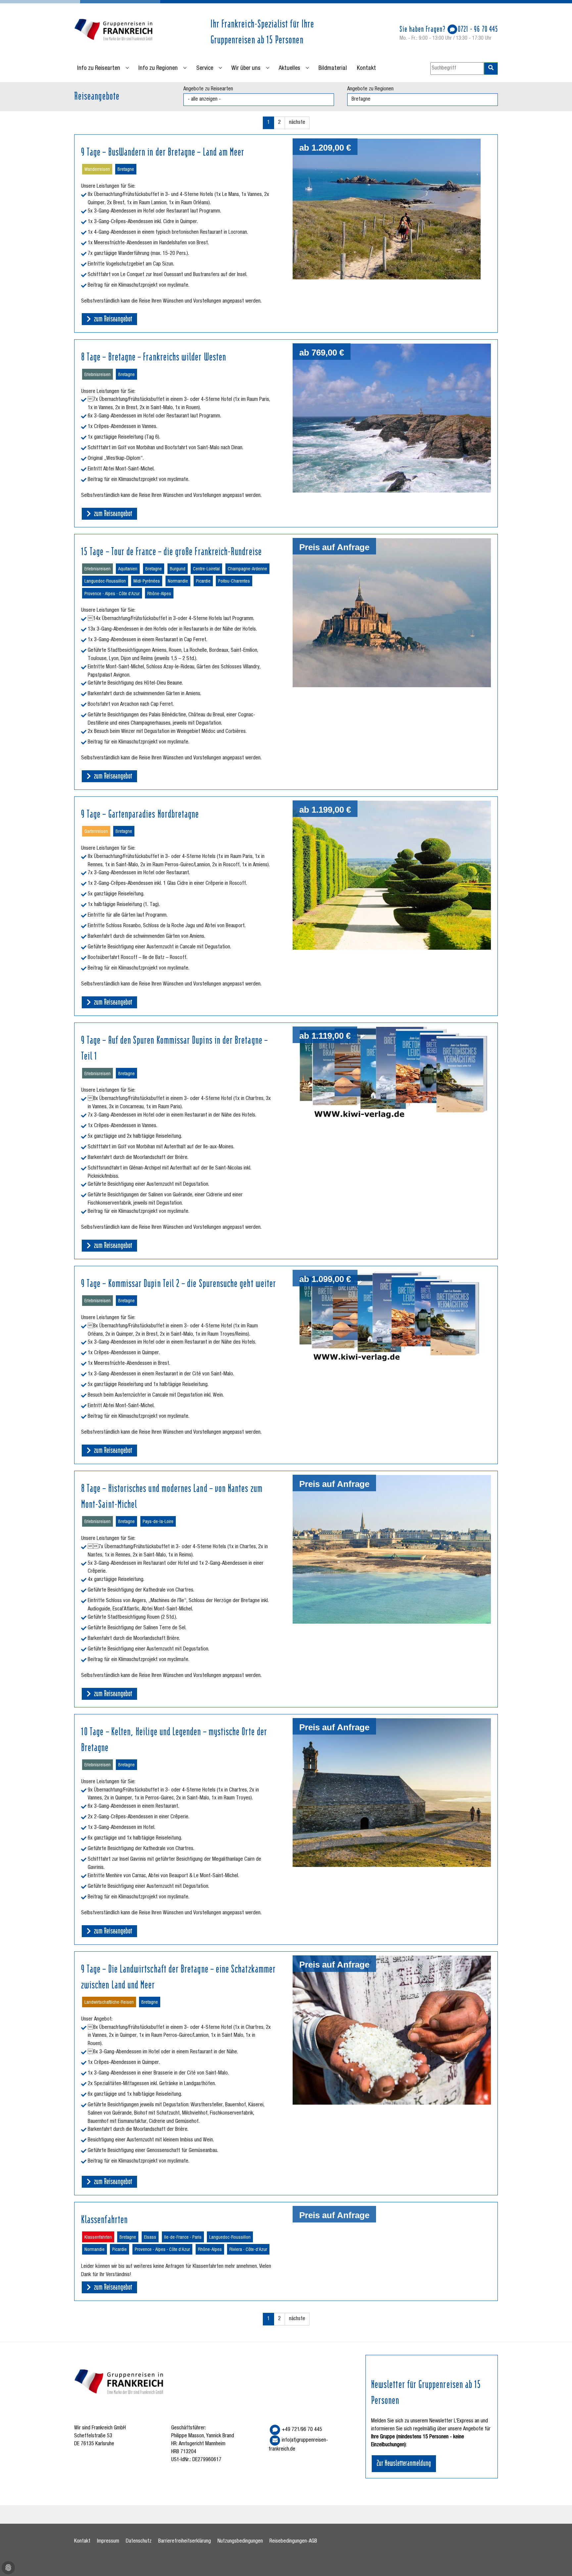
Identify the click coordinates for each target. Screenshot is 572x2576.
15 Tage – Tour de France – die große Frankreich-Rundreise (171, 550)
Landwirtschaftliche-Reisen (109, 2003)
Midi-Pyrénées (147, 582)
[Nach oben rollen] (557, 2561)
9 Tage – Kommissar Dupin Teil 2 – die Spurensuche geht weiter (179, 1282)
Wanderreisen (97, 170)
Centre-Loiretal (206, 569)
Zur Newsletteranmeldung (404, 2462)
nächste (297, 123)
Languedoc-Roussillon (105, 582)
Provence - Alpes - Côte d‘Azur (112, 594)
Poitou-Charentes (234, 582)
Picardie (203, 582)
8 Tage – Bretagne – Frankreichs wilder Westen (154, 356)
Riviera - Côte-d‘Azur (248, 2250)
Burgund (178, 569)
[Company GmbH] (114, 31)
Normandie (178, 582)
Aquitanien (128, 569)
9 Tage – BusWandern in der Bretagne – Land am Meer (163, 151)
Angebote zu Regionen (370, 89)
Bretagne (126, 170)
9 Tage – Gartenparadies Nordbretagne (140, 813)
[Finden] (491, 69)
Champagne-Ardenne (247, 569)
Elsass (150, 2238)
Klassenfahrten (104, 2218)
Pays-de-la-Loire (158, 1522)
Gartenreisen (96, 832)
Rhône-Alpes (159, 594)
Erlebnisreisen (97, 375)
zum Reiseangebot (112, 318)
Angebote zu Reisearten (208, 89)
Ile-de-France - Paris (183, 2238)
